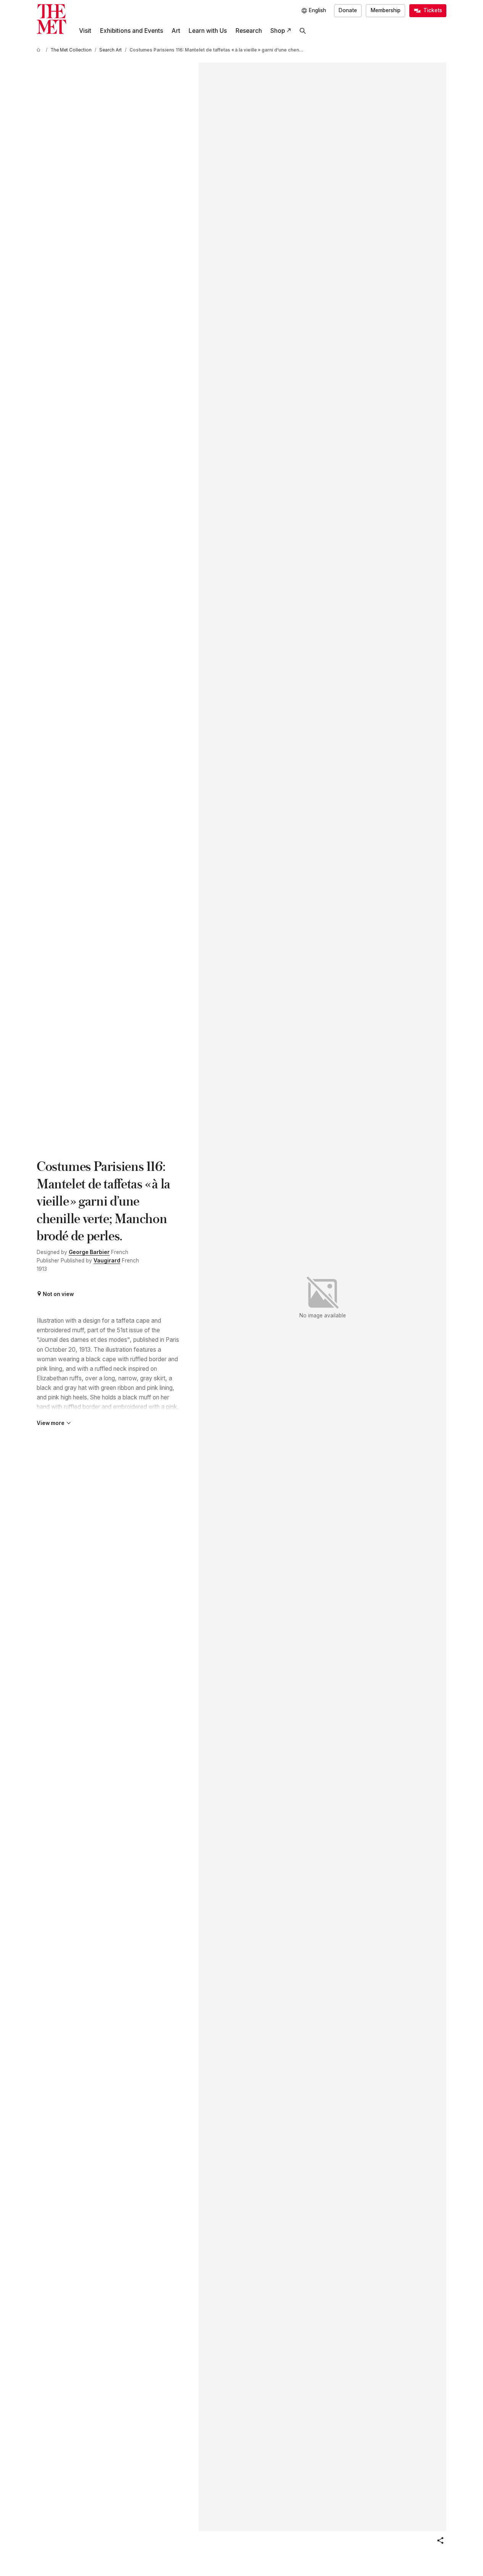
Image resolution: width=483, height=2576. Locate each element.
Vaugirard (107, 1261)
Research (249, 31)
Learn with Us (208, 31)
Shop (278, 31)
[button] (440, 2541)
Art (176, 31)
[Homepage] (52, 19)
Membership (386, 10)
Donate (348, 10)
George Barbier (89, 1252)
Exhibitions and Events (132, 31)
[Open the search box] (303, 31)
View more (51, 1423)
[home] (40, 50)
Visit (85, 31)
